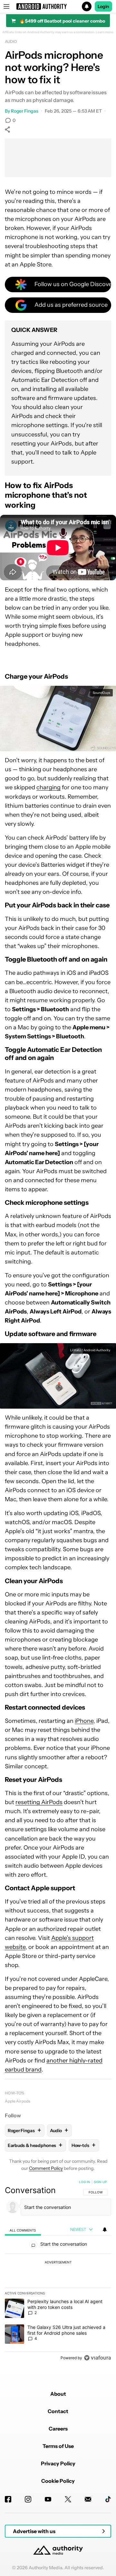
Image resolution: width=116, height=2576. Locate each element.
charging (48, 787)
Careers (58, 2429)
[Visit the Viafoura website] (97, 2358)
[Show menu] (6, 6)
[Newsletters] (88, 2499)
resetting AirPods (39, 1802)
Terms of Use (58, 2446)
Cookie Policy (58, 2481)
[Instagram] (28, 2499)
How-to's (15, 2093)
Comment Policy (46, 2168)
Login (103, 6)
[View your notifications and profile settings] (105, 2230)
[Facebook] (8, 2499)
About (58, 2394)
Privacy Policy (58, 2463)
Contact (58, 2411)
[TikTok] (108, 2499)
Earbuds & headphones (35, 2145)
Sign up (100, 2182)
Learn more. (105, 32)
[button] (58, 6)
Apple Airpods (18, 2101)
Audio (11, 41)
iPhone (84, 1721)
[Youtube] (48, 2499)
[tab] (23, 2230)
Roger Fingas (25, 111)
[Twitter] (68, 2499)
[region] (58, 2271)
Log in (85, 2182)
